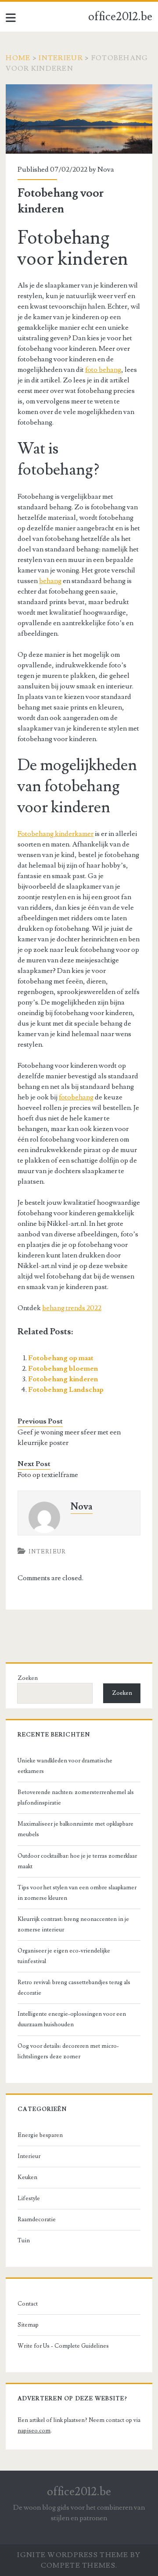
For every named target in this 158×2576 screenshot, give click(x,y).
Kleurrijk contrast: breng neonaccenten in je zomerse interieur (73, 1924)
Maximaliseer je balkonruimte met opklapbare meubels (75, 1829)
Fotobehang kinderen (63, 1379)
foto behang (103, 370)
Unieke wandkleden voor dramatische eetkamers (65, 1766)
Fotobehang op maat (61, 1358)
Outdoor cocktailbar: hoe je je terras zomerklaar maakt (77, 1861)
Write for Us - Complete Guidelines (63, 2346)
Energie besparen (40, 2135)
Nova (106, 169)
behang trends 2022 (72, 1308)
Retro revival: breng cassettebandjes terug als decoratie (74, 1988)
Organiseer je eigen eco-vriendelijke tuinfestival (64, 1956)
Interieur (61, 58)
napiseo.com (34, 2431)
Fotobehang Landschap (66, 1390)
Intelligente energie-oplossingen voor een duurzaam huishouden (72, 2019)
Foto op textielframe (48, 1475)
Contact (28, 2304)
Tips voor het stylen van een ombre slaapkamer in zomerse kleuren (77, 1893)
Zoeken (28, 1678)
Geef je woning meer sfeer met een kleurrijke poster (69, 1438)
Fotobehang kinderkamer (56, 834)
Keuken (27, 2177)
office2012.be (120, 17)
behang (50, 581)
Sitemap (28, 2325)
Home (18, 58)
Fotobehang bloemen (63, 1369)
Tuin (24, 2241)
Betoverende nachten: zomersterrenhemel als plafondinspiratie (76, 1798)
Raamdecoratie (37, 2219)
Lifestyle (29, 2198)
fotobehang (76, 1097)
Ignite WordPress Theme (73, 2555)
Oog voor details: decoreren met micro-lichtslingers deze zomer (68, 2051)
